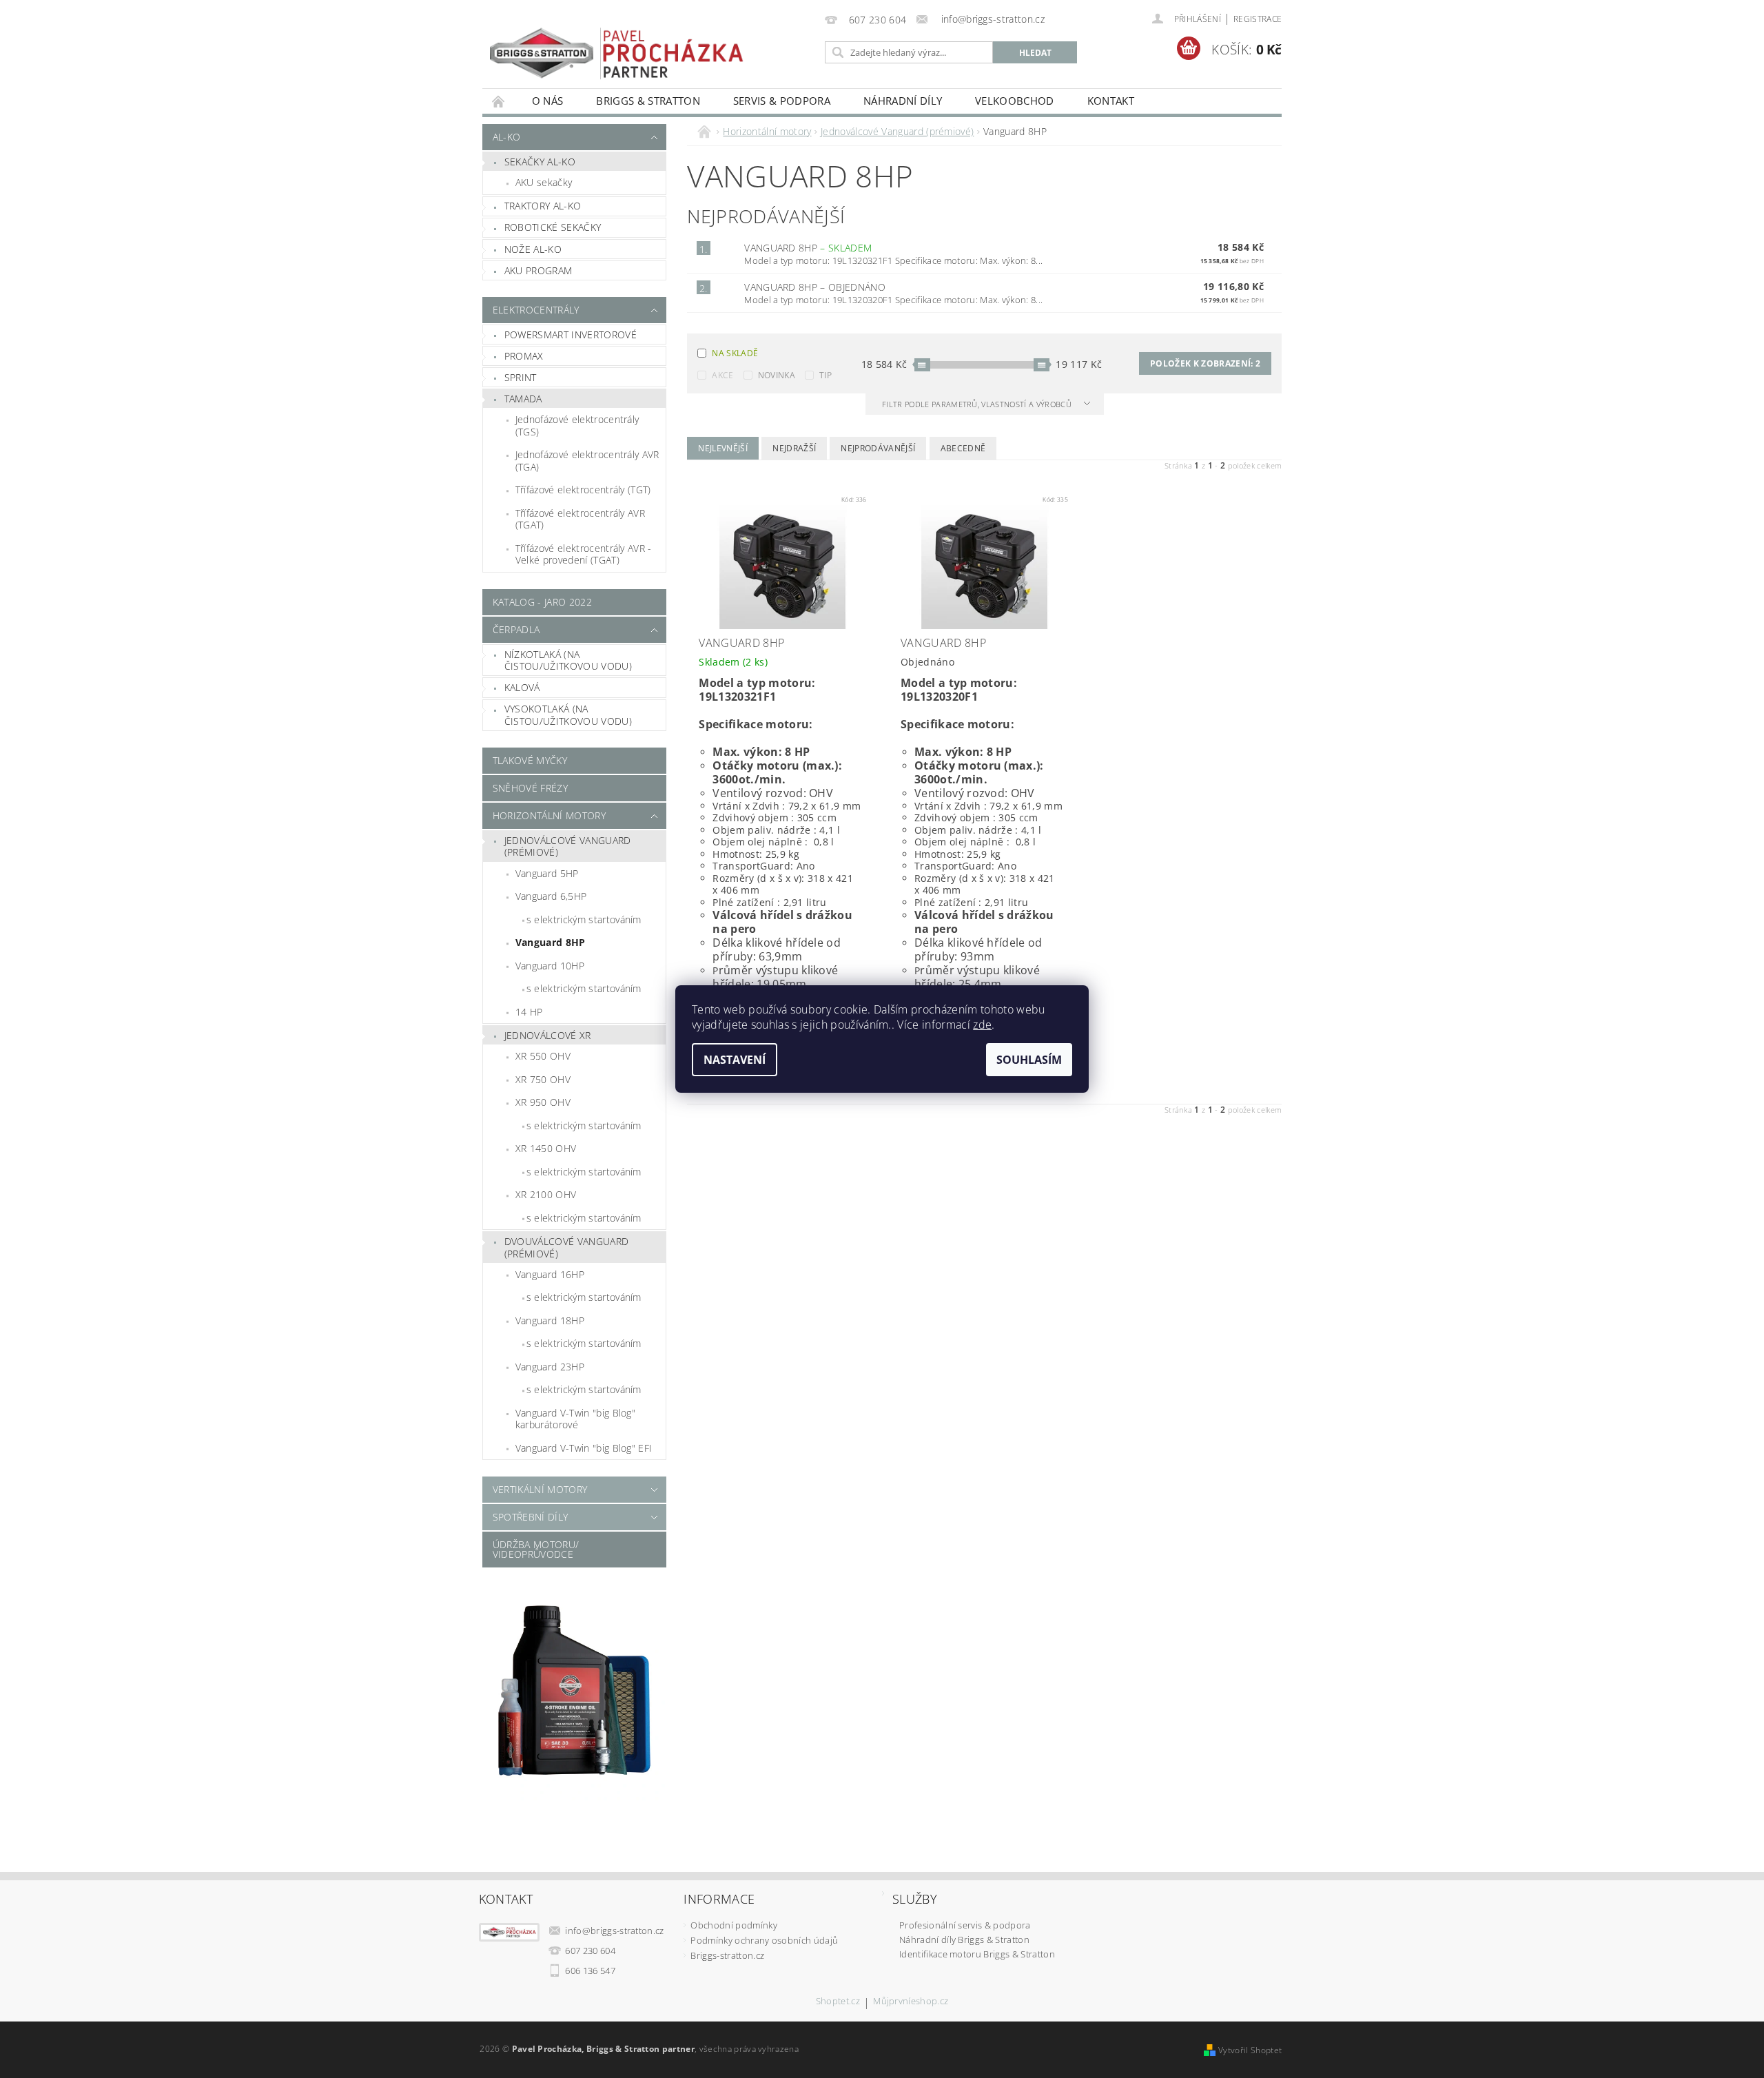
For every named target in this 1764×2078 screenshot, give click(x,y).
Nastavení (735, 1060)
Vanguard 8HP (551, 942)
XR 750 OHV (543, 1079)
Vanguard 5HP (547, 873)
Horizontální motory (549, 815)
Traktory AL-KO (543, 206)
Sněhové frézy (530, 788)
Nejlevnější (723, 448)
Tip (825, 375)
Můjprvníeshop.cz (911, 2002)
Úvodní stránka (499, 101)
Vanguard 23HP (550, 1367)
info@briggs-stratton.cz (614, 1931)
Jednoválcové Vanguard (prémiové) (568, 846)
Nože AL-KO (533, 249)
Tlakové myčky (530, 760)
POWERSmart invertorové (571, 335)
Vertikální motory (540, 1489)
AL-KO (507, 137)
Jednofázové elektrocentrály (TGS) (577, 425)
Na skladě (735, 353)
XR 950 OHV (543, 1102)
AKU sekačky (544, 182)
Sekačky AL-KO (540, 162)
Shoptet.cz (838, 2002)
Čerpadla (516, 629)
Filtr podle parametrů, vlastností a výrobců (978, 404)
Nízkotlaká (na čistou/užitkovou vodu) (568, 660)
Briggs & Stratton (648, 101)
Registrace (1258, 19)
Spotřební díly (530, 1517)
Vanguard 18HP (550, 1320)
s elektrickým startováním (584, 919)
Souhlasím (1029, 1060)
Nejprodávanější (878, 448)
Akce (722, 375)
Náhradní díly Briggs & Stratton (964, 1940)
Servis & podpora (782, 101)
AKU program (539, 270)
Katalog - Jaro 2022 (542, 602)
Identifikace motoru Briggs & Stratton (977, 1954)
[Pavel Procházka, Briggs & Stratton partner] (617, 44)
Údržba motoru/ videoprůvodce (536, 1549)
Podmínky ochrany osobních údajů (764, 1940)
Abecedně (963, 448)
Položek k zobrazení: (1205, 363)
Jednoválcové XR (548, 1035)
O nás (548, 101)
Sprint (521, 377)
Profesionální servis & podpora (965, 1925)
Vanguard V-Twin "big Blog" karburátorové (575, 1419)
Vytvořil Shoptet (1250, 2050)
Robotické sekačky (553, 227)
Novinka (777, 375)
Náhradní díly (903, 101)
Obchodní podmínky (734, 1925)
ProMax (524, 356)
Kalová (522, 687)
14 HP (529, 1012)
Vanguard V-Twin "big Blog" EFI (584, 1448)
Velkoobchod (1015, 101)
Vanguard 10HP (550, 966)
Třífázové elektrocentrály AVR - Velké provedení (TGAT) (584, 554)
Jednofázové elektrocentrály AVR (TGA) (587, 461)
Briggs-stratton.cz (727, 1955)
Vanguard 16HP (550, 1274)
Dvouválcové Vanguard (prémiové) (566, 1247)
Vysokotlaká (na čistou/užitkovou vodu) (568, 715)
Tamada (523, 399)
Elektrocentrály (536, 310)
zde (982, 1025)
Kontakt (1111, 101)
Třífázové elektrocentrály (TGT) (583, 490)
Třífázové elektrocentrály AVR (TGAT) (580, 519)
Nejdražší (794, 448)
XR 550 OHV (543, 1056)
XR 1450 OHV (546, 1148)
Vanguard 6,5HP (551, 896)
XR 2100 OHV (546, 1194)
